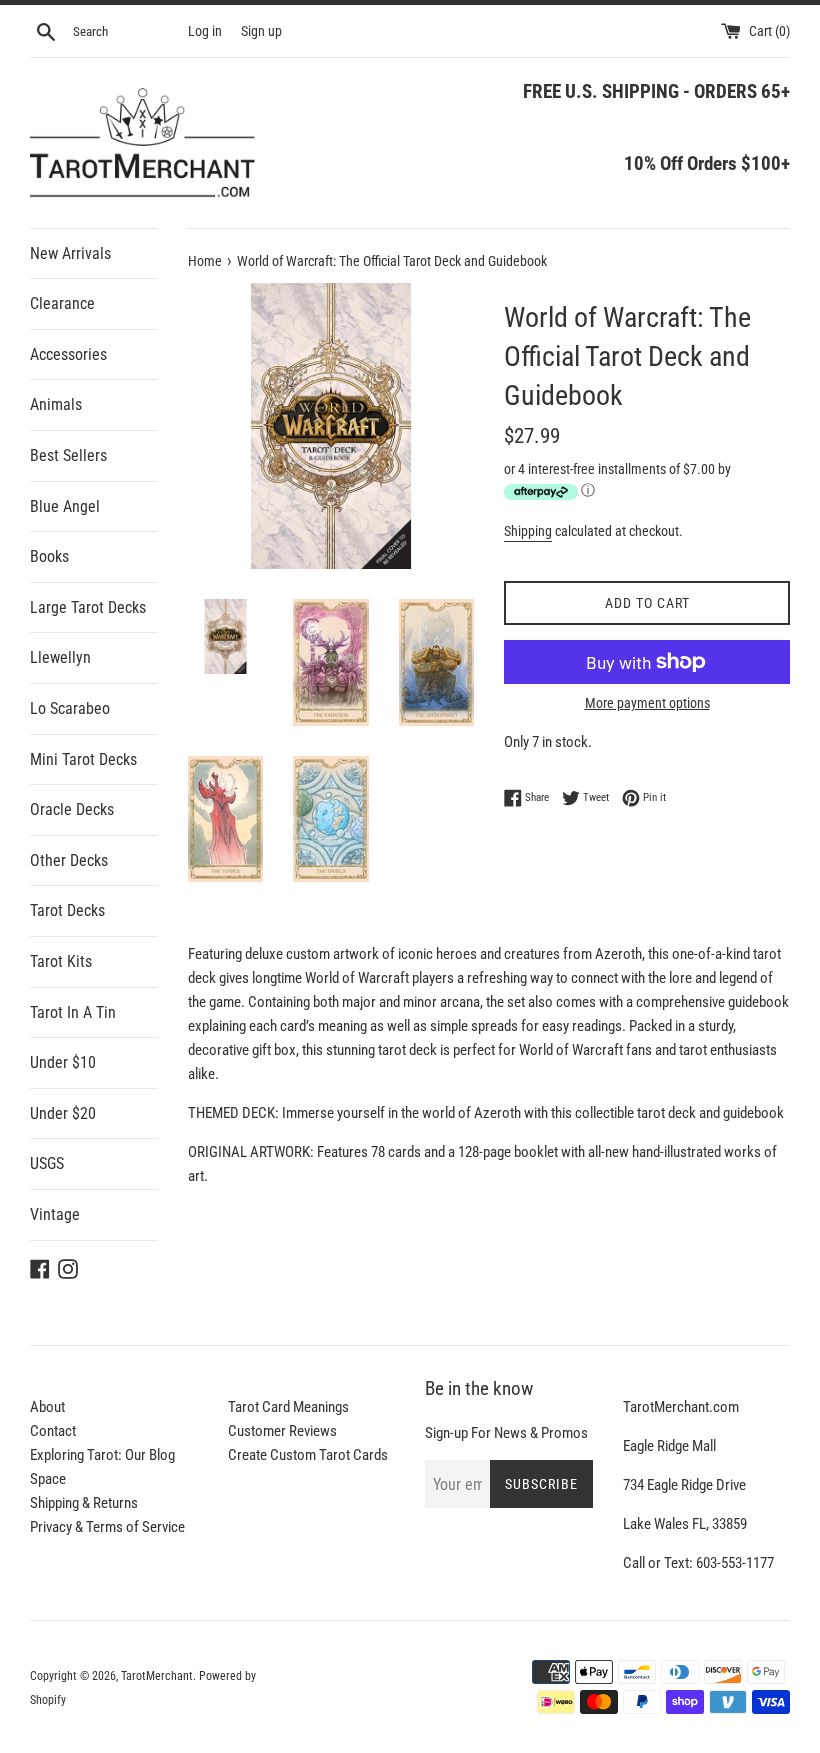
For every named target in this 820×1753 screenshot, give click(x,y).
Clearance (62, 303)
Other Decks (69, 860)
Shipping (528, 531)
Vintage (55, 1214)
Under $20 (63, 1113)
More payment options (647, 703)
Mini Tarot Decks (83, 759)
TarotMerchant (157, 1676)
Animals (56, 404)
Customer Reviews (282, 1431)
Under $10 (63, 1062)
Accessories (68, 354)
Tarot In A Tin (73, 1012)
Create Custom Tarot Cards (308, 1455)
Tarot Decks (67, 910)
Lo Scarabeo (70, 708)
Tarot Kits (61, 961)
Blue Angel (65, 506)
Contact (53, 1431)
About (47, 1407)
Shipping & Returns (84, 1503)
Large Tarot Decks (88, 607)
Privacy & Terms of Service (107, 1527)
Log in (205, 31)
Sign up (261, 31)
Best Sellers (68, 455)
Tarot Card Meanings (288, 1407)
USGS (47, 1163)
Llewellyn (60, 657)
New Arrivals (70, 253)
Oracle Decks (72, 809)
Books (49, 556)
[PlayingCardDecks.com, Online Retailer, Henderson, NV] (317, 1675)
